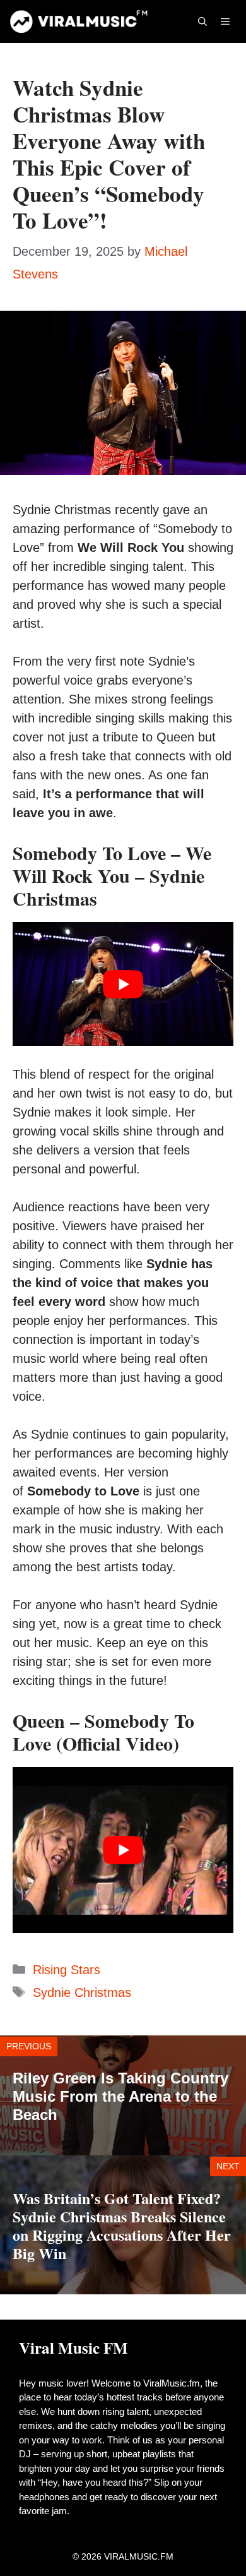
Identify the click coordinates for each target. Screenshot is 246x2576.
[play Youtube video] (123, 984)
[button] (202, 21)
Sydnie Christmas (82, 1992)
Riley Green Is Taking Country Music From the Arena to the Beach (120, 2096)
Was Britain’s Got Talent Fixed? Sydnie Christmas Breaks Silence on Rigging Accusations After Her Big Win (122, 2225)
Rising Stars (67, 1970)
